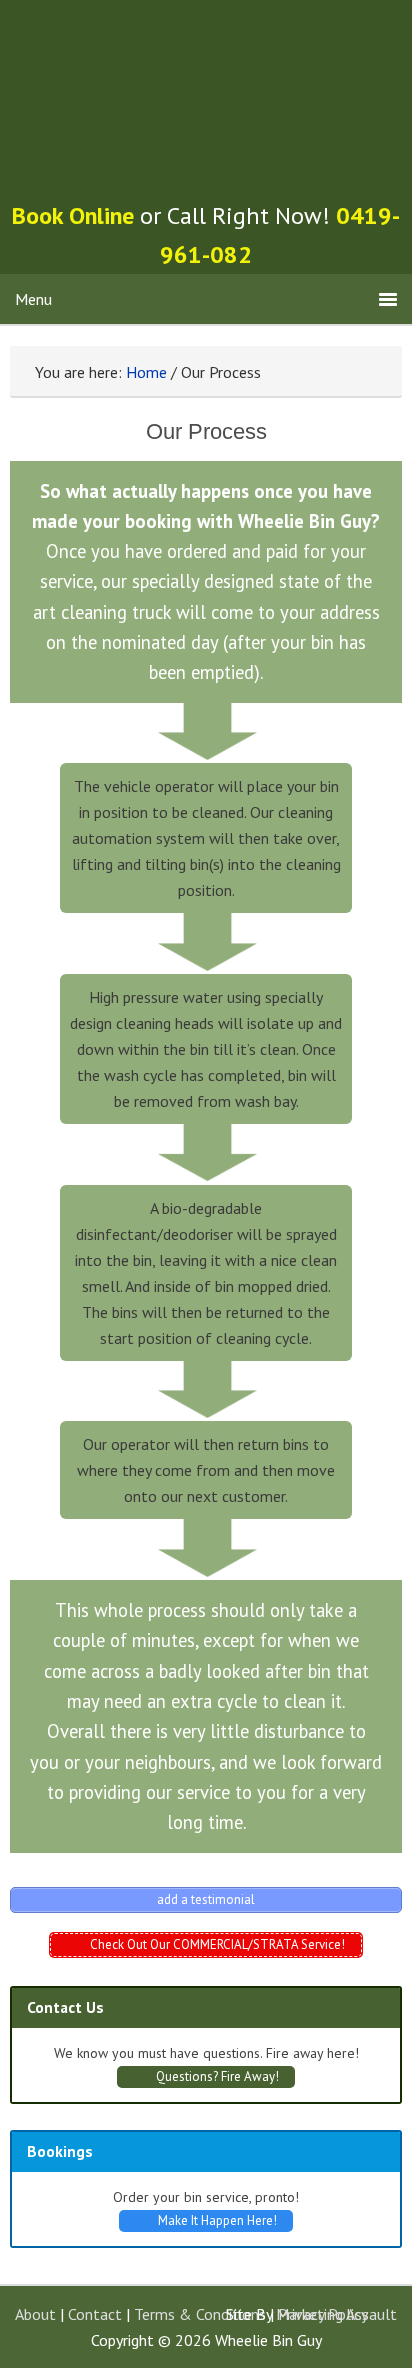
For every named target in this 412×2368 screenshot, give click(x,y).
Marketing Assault (336, 2314)
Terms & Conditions (200, 2314)
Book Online (73, 215)
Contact (95, 2314)
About (35, 2314)
